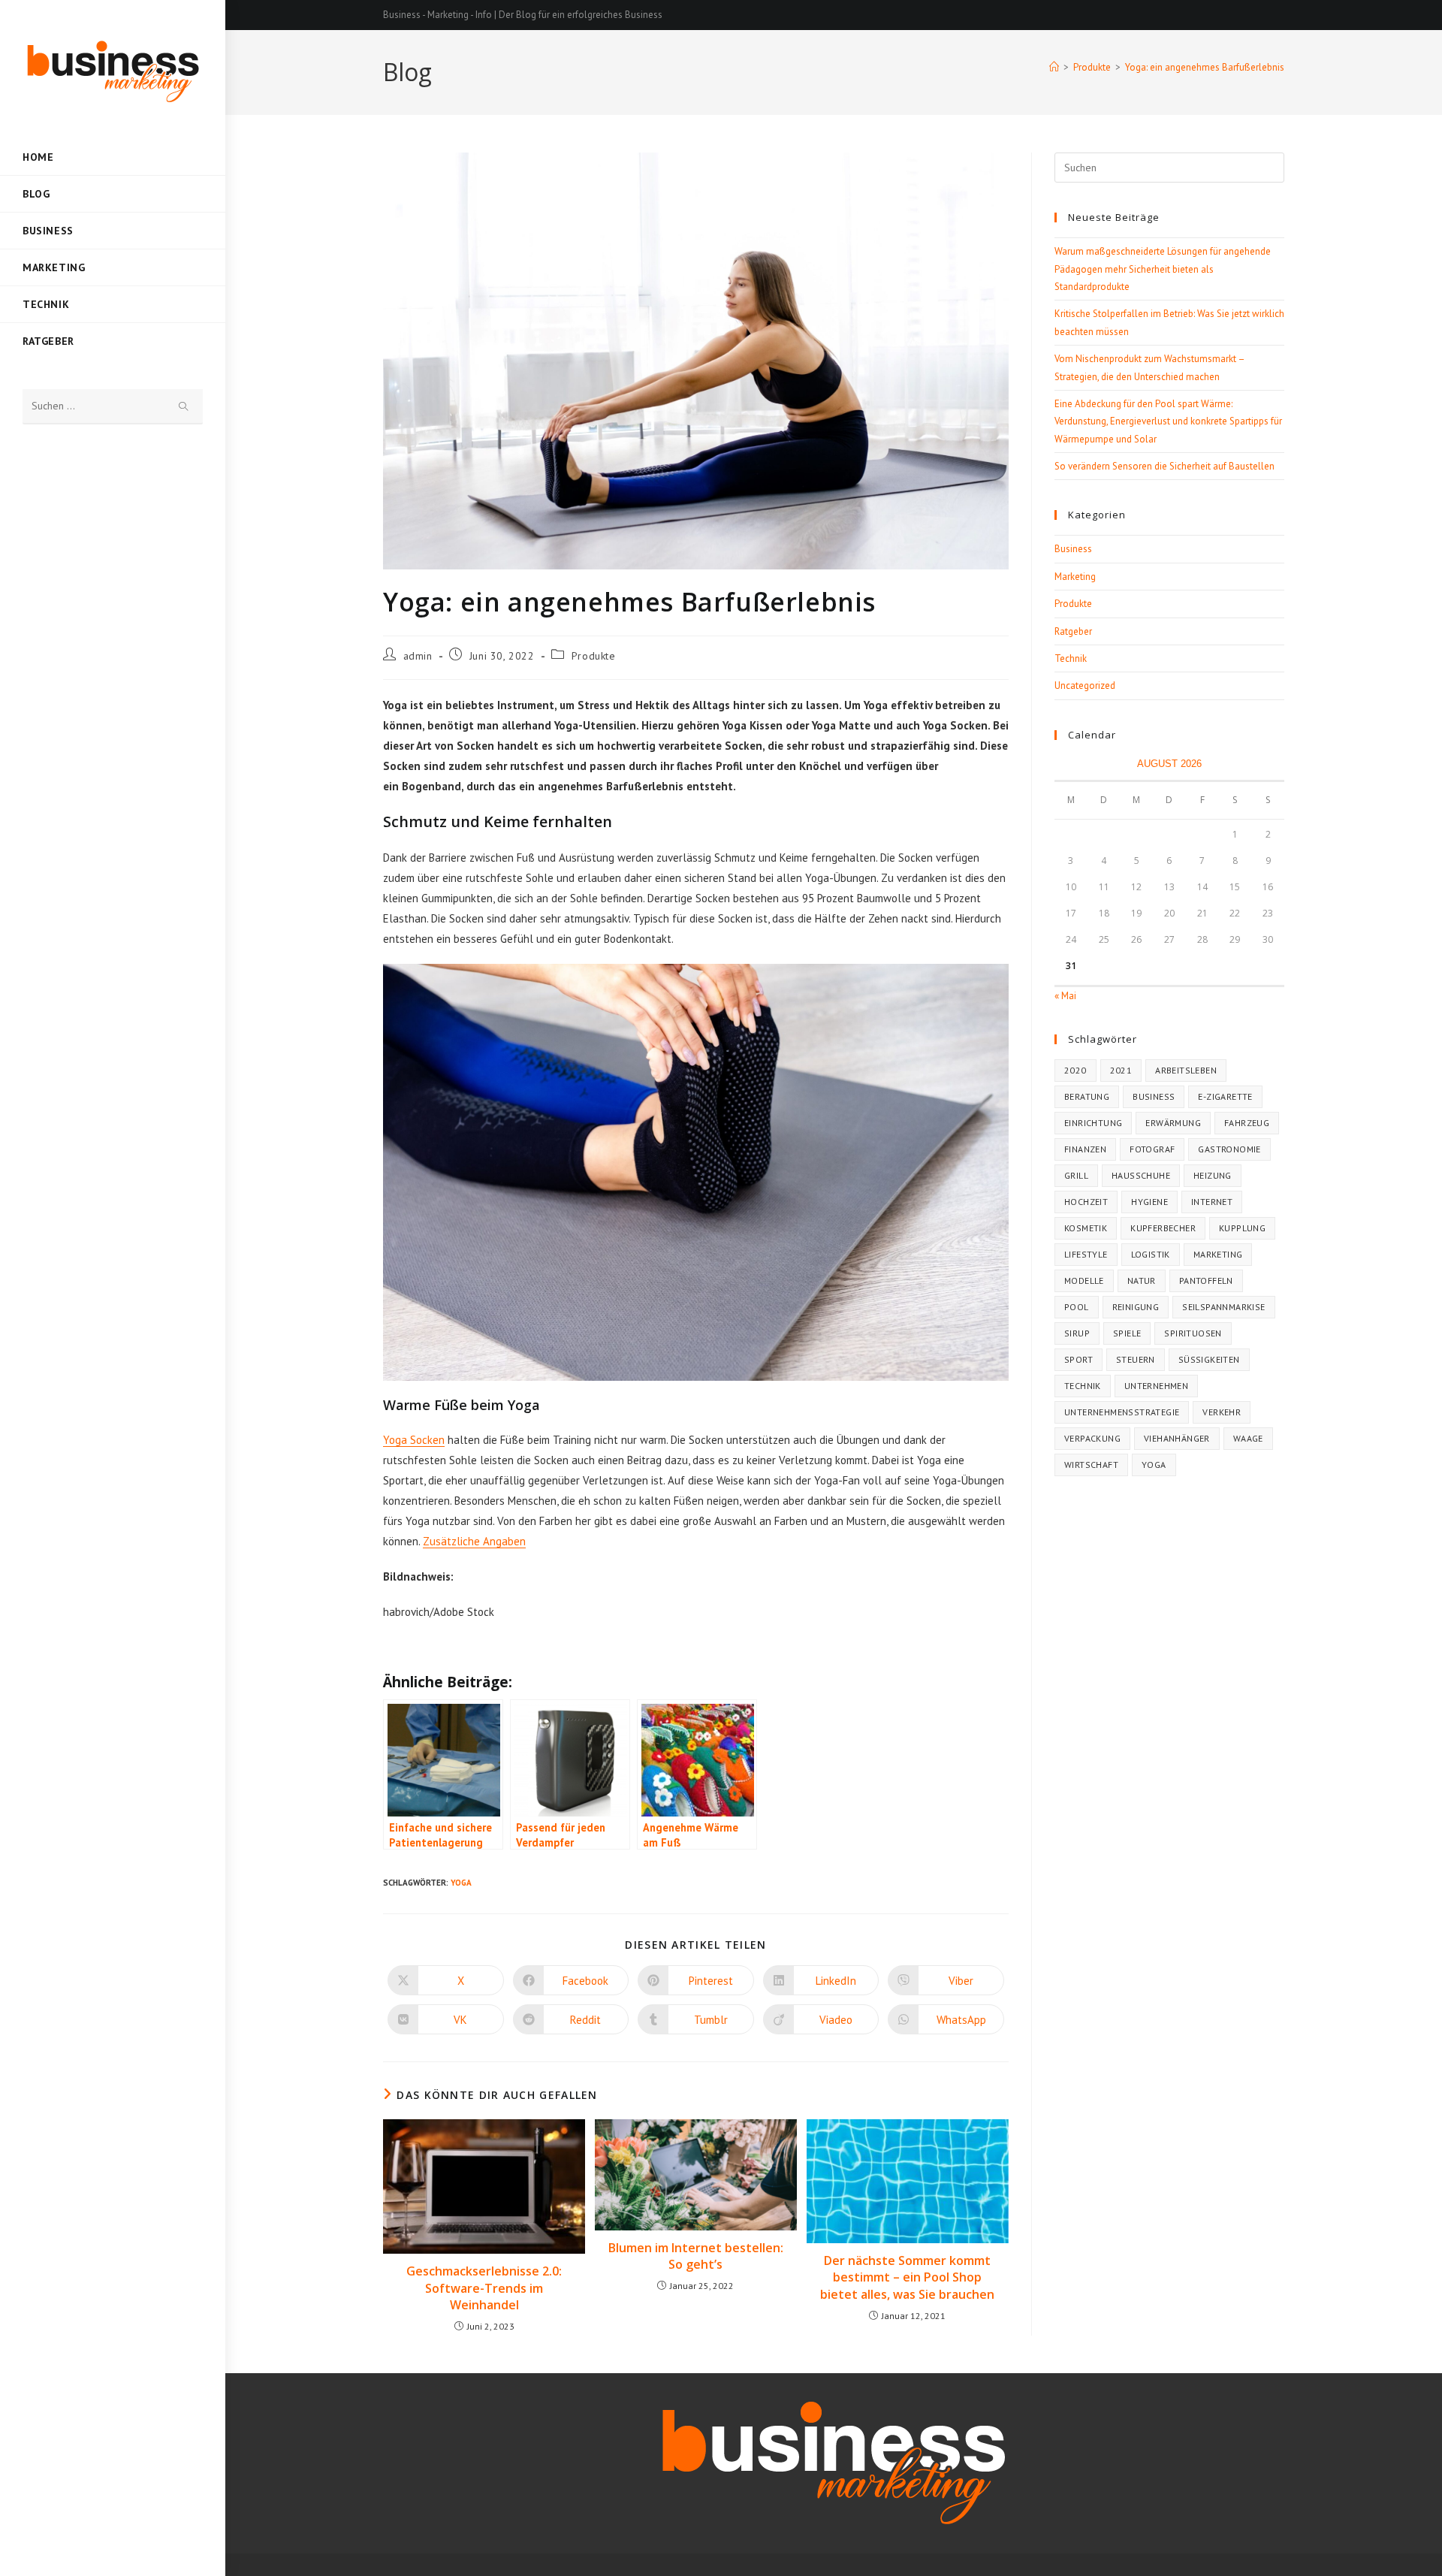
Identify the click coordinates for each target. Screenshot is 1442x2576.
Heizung (1213, 1175)
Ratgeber (1073, 631)
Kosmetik (1086, 1228)
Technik (1071, 658)
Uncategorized (1085, 686)
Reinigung (1136, 1307)
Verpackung (1092, 1438)
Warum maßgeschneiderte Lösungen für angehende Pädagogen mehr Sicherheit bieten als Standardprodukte (1163, 269)
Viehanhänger (1177, 1438)
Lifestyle (1086, 1254)
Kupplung (1242, 1228)
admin (418, 656)
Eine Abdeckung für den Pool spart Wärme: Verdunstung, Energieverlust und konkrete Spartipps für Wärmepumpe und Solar (1168, 421)
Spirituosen (1193, 1333)
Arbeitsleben (1186, 1070)
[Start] (1054, 67)
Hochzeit (1086, 1202)
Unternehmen (1156, 1386)
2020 (1075, 1070)
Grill (1076, 1175)
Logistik (1151, 1254)
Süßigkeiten (1209, 1359)
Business (1073, 549)
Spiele (1127, 1333)
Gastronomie (1229, 1149)
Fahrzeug (1247, 1123)
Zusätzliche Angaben (474, 1541)
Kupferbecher (1163, 1228)
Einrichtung (1093, 1123)
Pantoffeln (1206, 1280)
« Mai (1065, 996)
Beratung (1087, 1096)
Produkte (594, 656)
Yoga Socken (414, 1440)
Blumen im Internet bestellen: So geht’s (696, 2256)
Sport (1078, 1359)
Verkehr (1222, 1412)
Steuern (1136, 1359)
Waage (1248, 1438)
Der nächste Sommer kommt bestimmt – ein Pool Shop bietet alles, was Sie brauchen (907, 2277)
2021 (1121, 1070)
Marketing (1075, 577)
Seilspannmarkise (1223, 1307)
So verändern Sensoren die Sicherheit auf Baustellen (1164, 466)
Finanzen (1085, 1149)
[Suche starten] (184, 407)
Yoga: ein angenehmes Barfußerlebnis (1205, 67)
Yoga (461, 1883)
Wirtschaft (1091, 1465)
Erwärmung (1173, 1123)
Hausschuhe (1141, 1175)
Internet (1212, 1202)
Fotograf (1152, 1149)
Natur (1142, 1280)
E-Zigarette (1225, 1096)
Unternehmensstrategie (1122, 1412)
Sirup (1077, 1333)
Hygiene (1149, 1202)
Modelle (1084, 1280)
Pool (1077, 1307)
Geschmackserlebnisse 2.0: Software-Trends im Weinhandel (484, 2288)
